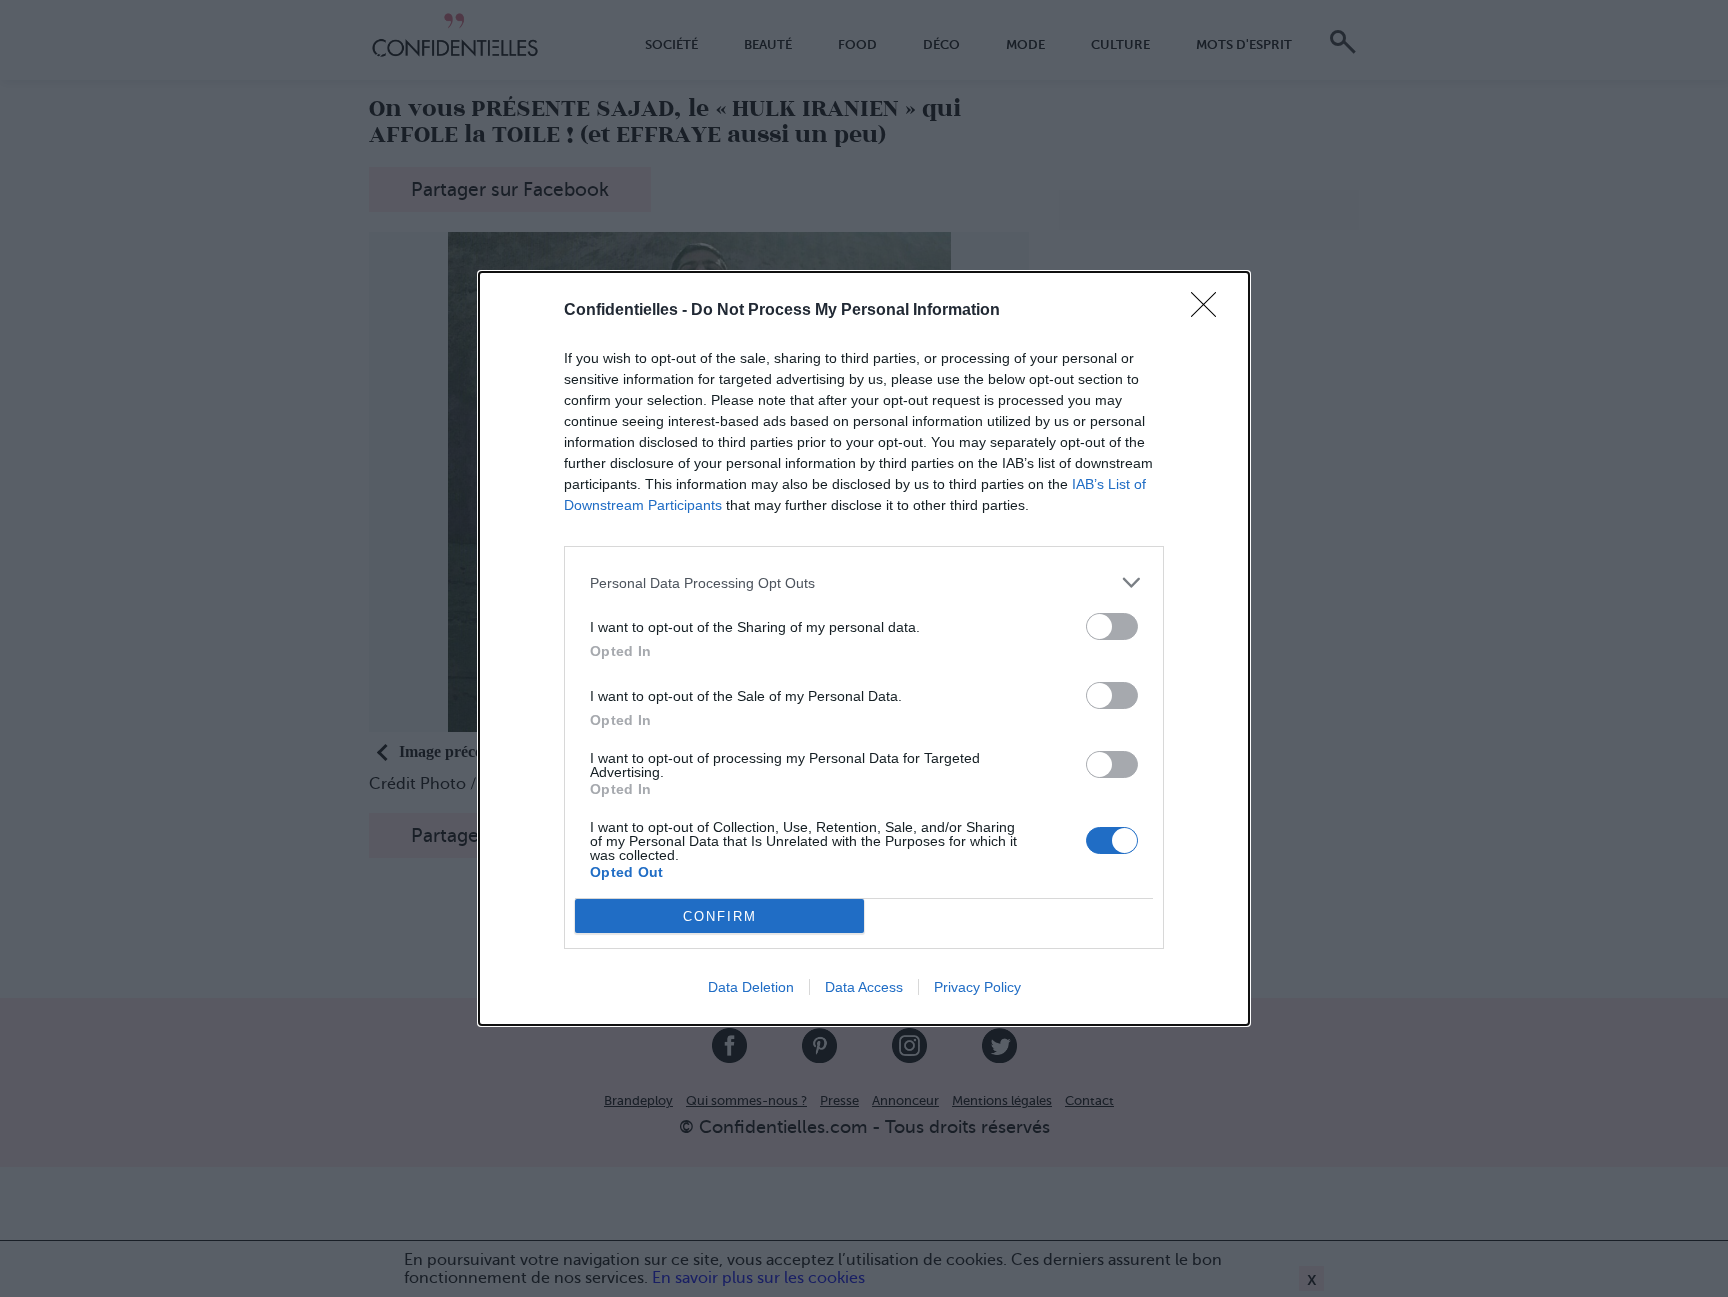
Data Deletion (751, 987)
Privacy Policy (977, 987)
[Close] (1210, 311)
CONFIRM (720, 916)
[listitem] (864, 582)
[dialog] (864, 648)
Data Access (864, 987)
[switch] (1112, 626)
